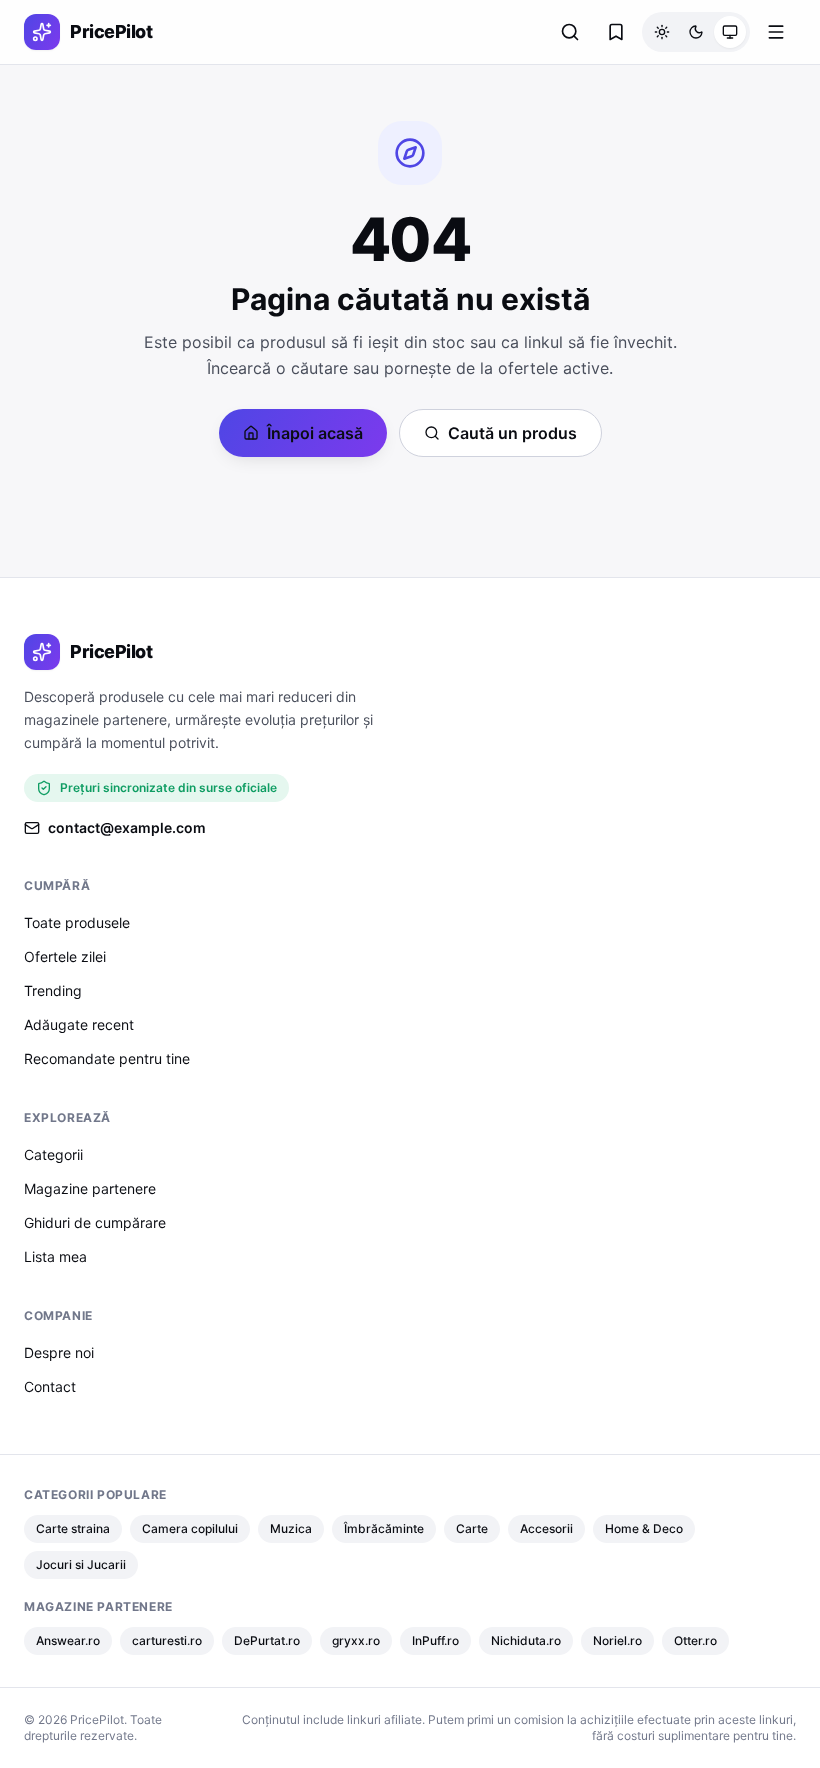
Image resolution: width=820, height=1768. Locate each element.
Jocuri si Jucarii (81, 1564)
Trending (53, 990)
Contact (50, 1386)
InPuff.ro (435, 1640)
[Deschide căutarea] (570, 32)
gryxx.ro (356, 1640)
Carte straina (73, 1528)
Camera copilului (190, 1528)
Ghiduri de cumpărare (95, 1222)
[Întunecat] (696, 32)
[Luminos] (662, 32)
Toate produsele (77, 922)
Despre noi (59, 1352)
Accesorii (546, 1528)
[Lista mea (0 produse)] (616, 32)
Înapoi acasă (315, 433)
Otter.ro (695, 1640)
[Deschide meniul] (776, 32)
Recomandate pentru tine (107, 1058)
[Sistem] (730, 32)
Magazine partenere (90, 1188)
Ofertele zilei (65, 956)
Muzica (291, 1528)
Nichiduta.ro (526, 1640)
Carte (472, 1528)
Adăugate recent (79, 1024)
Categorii (53, 1154)
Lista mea (55, 1256)
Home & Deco (644, 1528)
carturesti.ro (167, 1640)
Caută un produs (512, 433)
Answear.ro (68, 1640)
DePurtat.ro (267, 1640)
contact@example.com (127, 827)
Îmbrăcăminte (384, 1528)
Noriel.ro (617, 1640)
